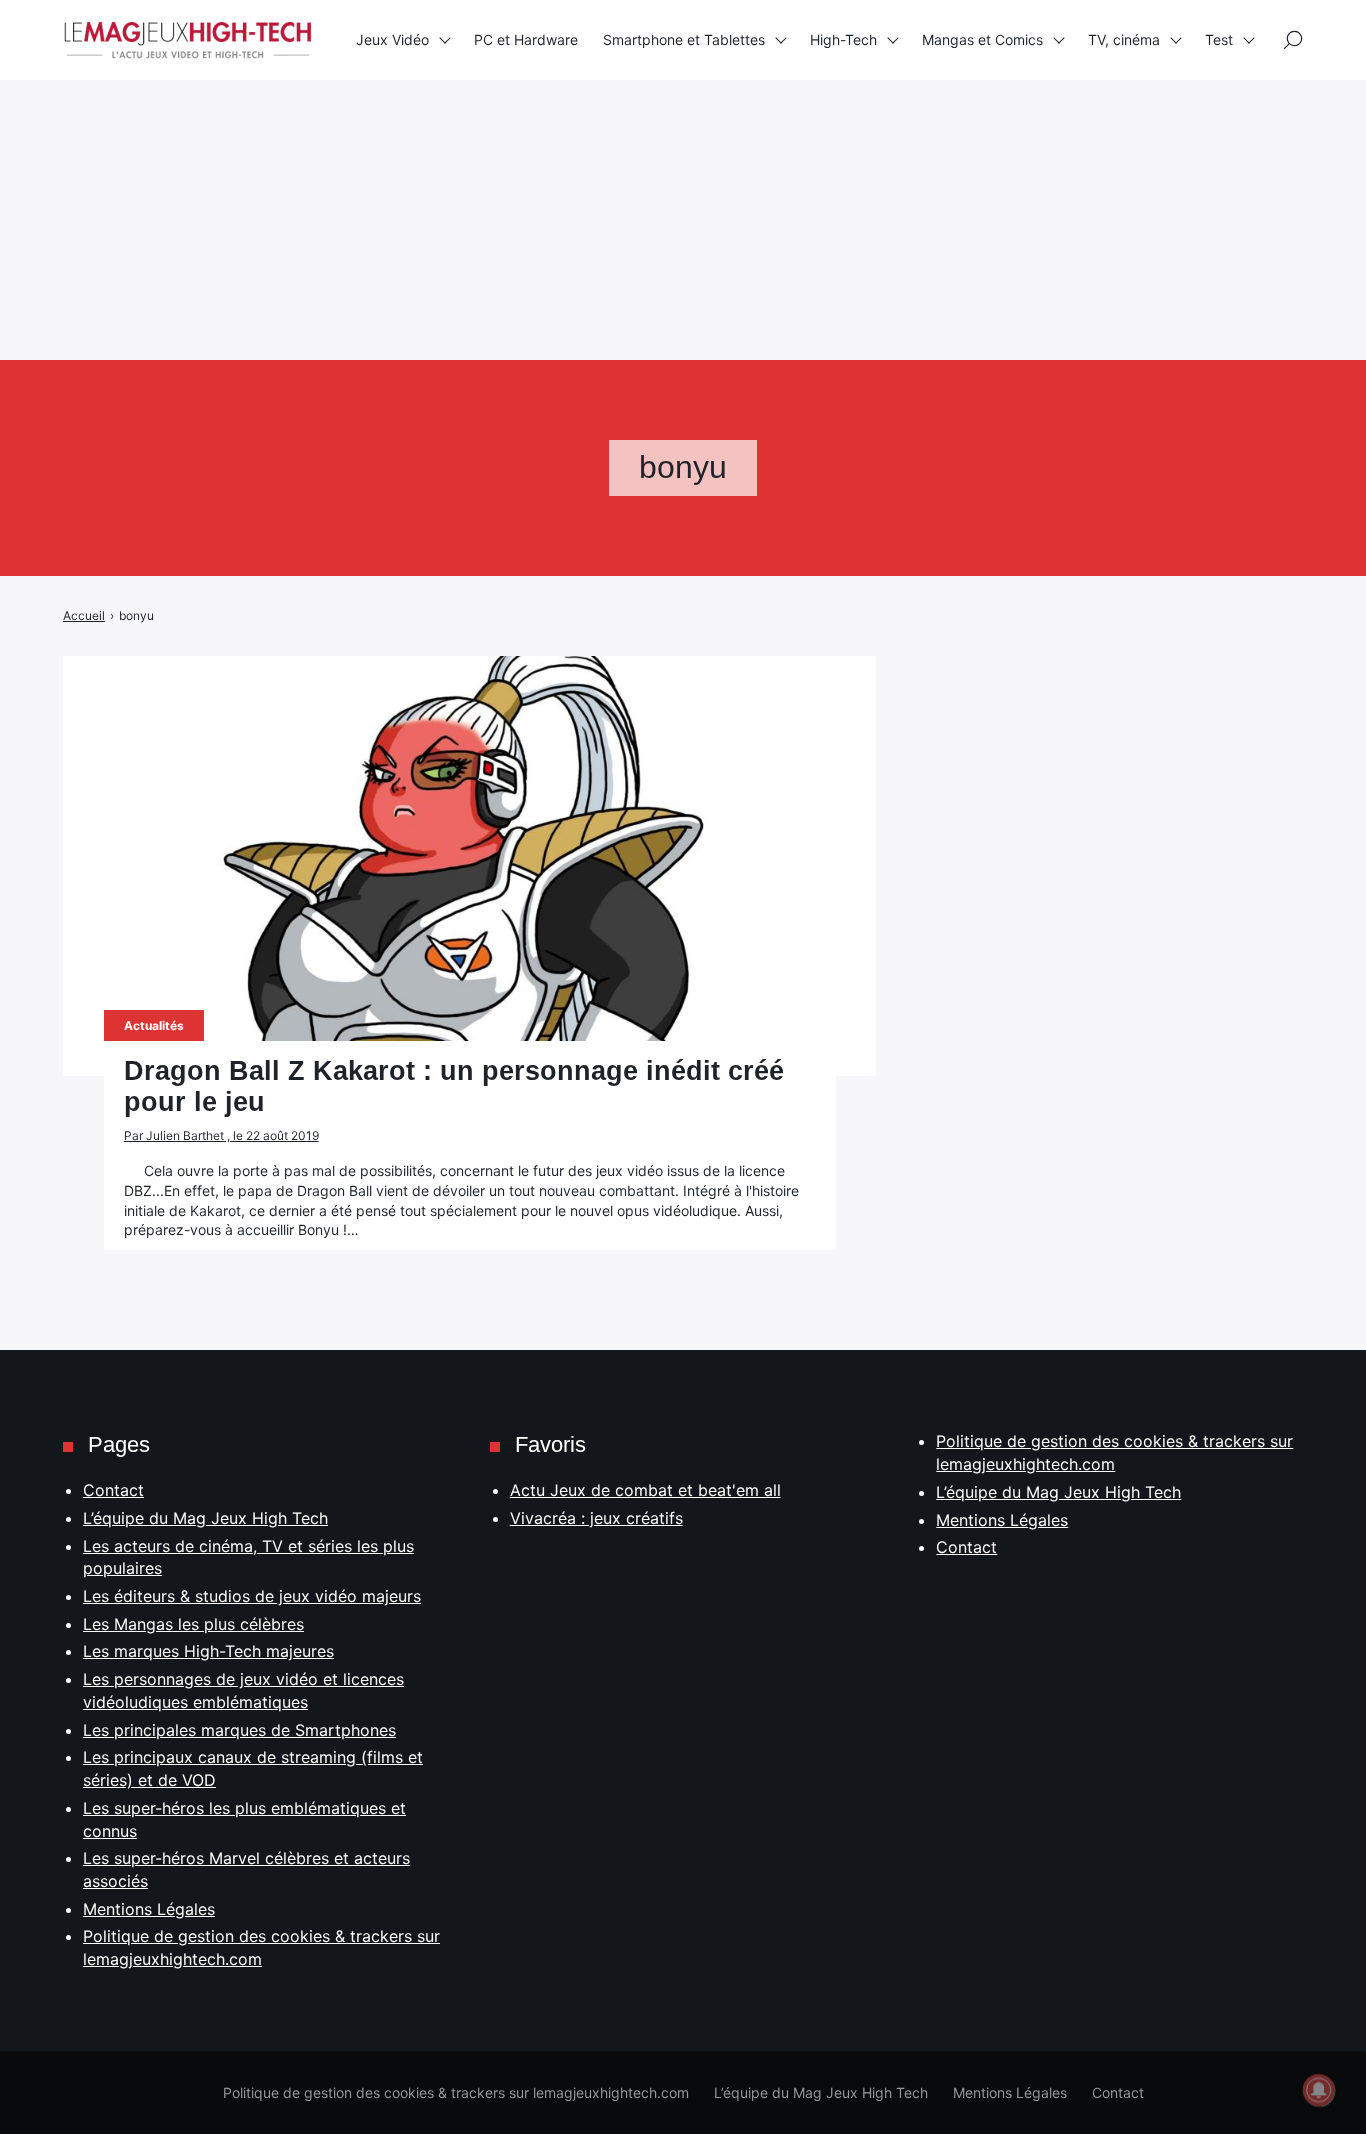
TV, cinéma (1124, 39)
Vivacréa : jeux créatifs (596, 1518)
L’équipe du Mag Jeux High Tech (205, 1518)
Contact (113, 1490)
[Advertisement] (600, 140)
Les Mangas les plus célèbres (193, 1624)
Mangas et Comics (982, 39)
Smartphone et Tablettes (684, 39)
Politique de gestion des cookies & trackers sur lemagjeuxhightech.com (456, 2092)
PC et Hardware (526, 39)
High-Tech (843, 39)
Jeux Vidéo (392, 39)
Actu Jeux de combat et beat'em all (645, 1490)
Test (1219, 39)
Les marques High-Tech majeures (208, 1651)
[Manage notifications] (1319, 2090)
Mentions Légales (149, 1909)
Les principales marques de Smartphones (239, 1730)
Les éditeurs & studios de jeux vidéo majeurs (252, 1596)
